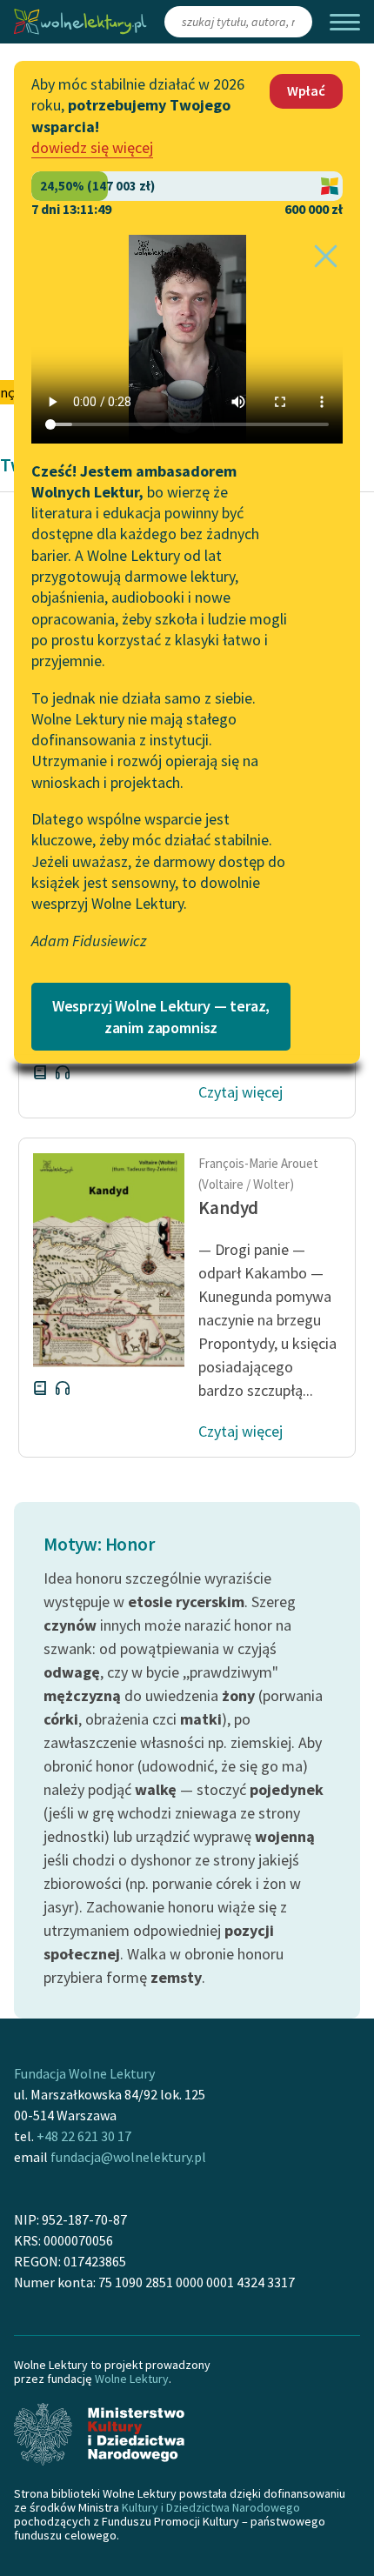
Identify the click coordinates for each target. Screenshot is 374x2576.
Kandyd (228, 1208)
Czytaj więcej (240, 1092)
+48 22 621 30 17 (84, 2136)
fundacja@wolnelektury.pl (128, 2157)
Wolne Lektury (132, 2379)
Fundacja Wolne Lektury (84, 2073)
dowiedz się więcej (92, 147)
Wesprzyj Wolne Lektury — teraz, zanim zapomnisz (161, 1017)
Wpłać (306, 90)
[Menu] (345, 22)
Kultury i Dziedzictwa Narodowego (211, 2507)
